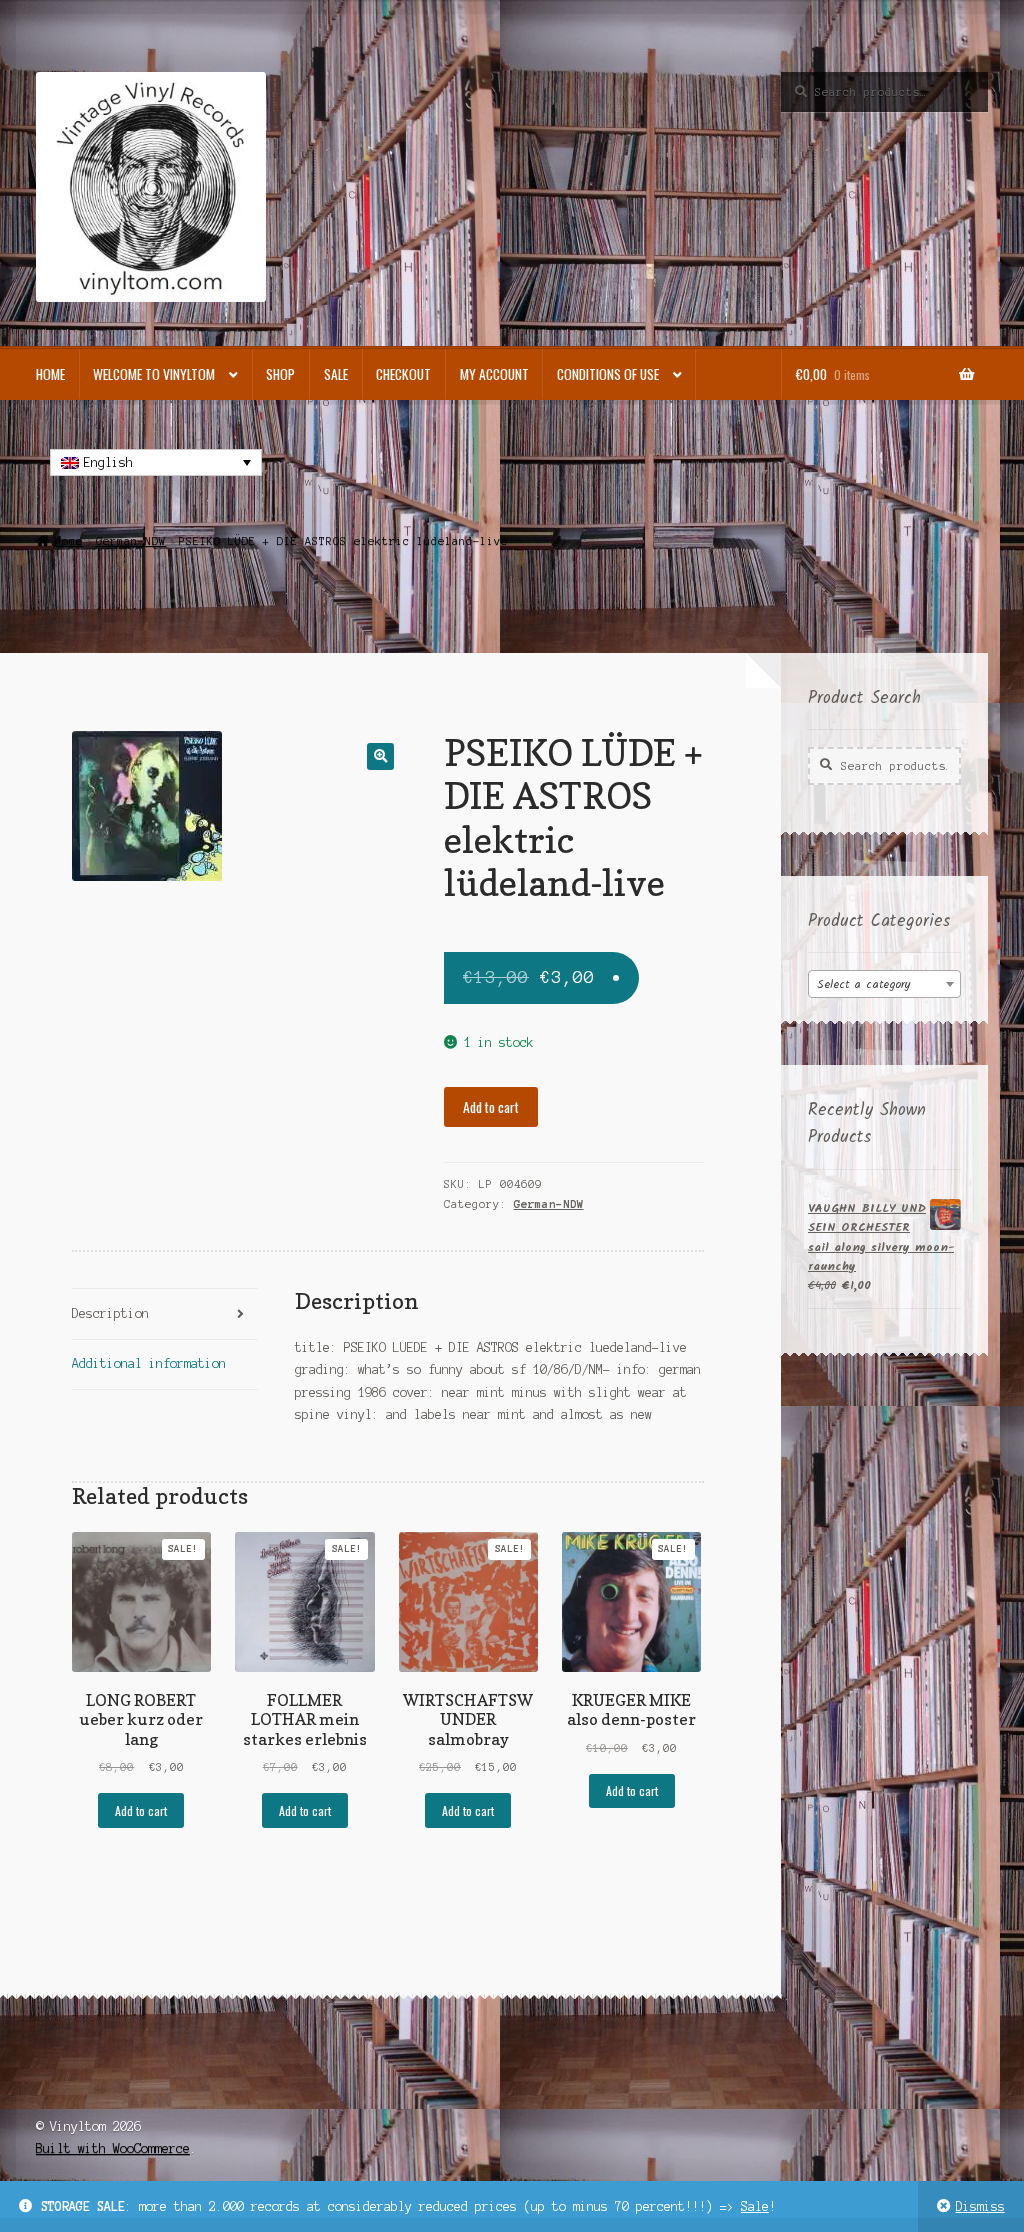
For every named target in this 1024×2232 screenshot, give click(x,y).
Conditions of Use (608, 374)
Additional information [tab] (149, 1363)
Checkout (403, 374)
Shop (280, 374)
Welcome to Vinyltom (154, 374)
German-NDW (131, 541)
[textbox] (884, 985)
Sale (755, 2206)
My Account (494, 374)
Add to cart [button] (141, 1810)
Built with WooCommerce (113, 2148)
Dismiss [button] (980, 2206)
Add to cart (491, 1107)
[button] (380, 756)
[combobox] (884, 984)
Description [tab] (110, 1313)
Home (50, 374)
